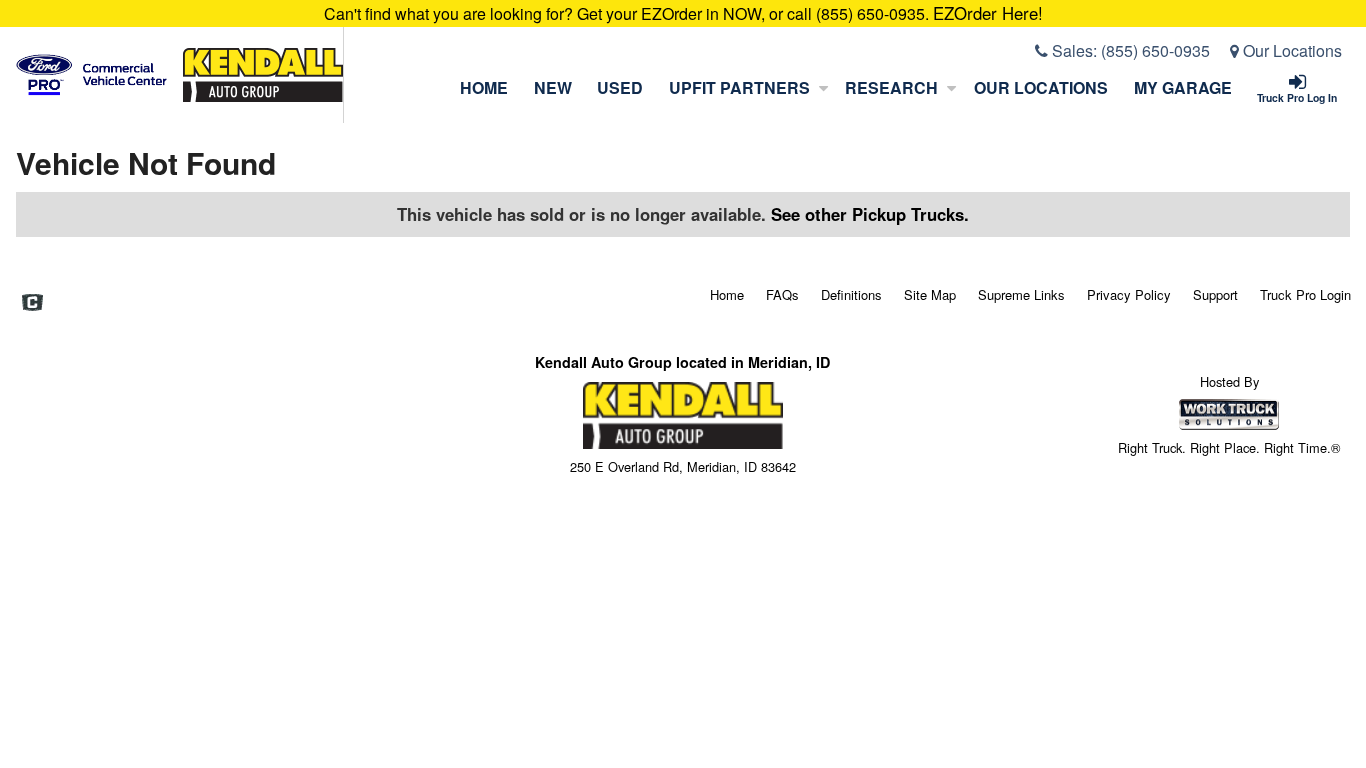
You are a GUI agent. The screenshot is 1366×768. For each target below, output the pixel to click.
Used (620, 87)
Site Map (930, 294)
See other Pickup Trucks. (870, 214)
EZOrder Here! (988, 13)
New (553, 87)
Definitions (851, 294)
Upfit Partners (739, 87)
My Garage (1183, 87)
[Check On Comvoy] (32, 304)
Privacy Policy (1129, 294)
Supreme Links (1021, 294)
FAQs (782, 294)
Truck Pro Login (1305, 294)
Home (484, 87)
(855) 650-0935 (1155, 50)
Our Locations (1290, 50)
